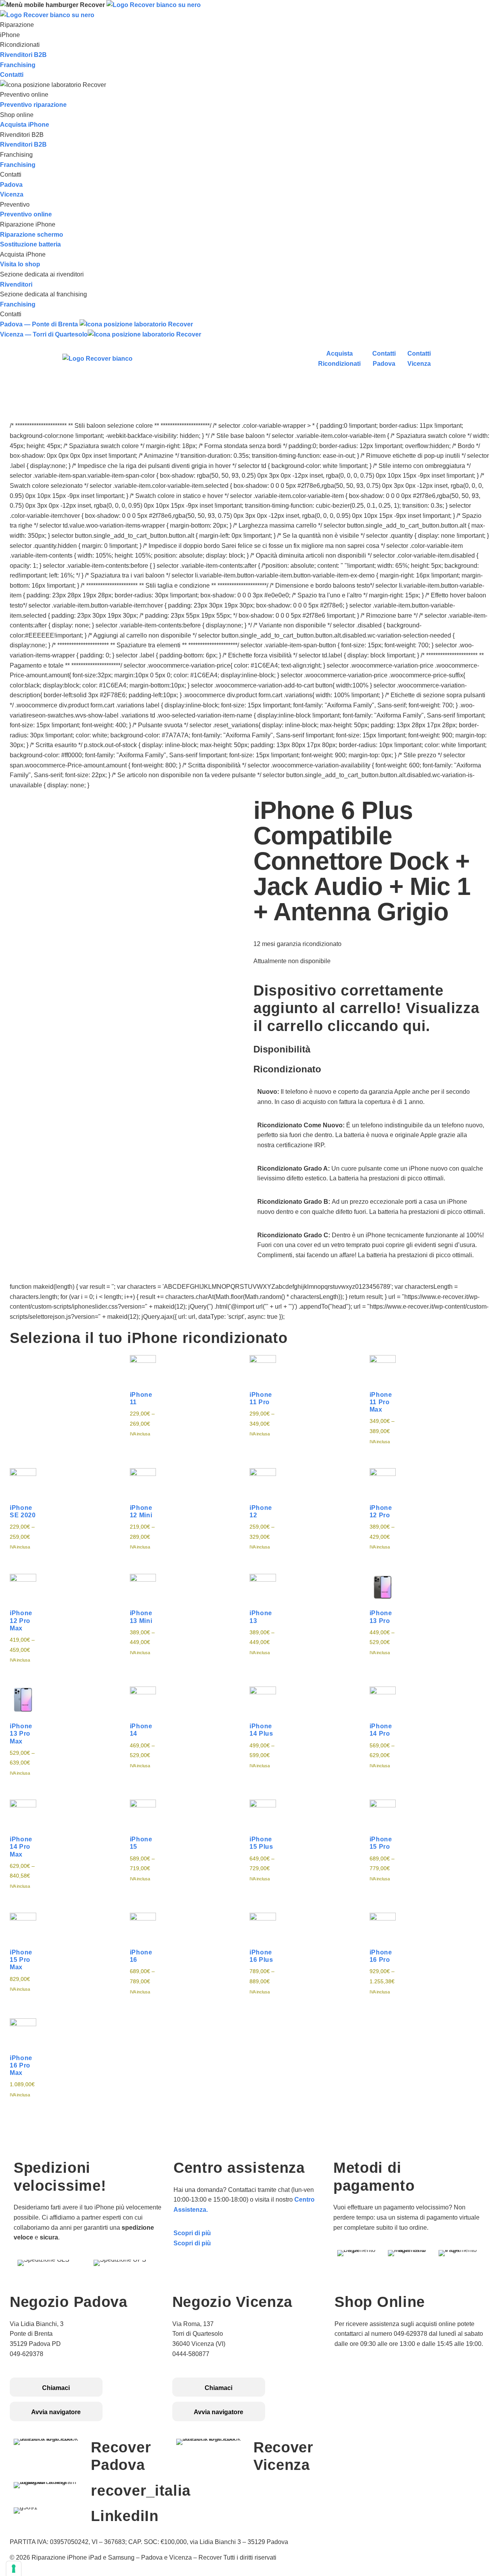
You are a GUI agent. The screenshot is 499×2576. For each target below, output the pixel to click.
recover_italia (141, 2491)
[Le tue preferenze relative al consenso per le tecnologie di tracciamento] (14, 2569)
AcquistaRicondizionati (339, 359)
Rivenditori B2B (23, 55)
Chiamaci (56, 2388)
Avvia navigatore (56, 2412)
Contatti (12, 75)
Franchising (18, 65)
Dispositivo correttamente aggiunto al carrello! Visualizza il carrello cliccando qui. (366, 1008)
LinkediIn (125, 2516)
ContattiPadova (384, 359)
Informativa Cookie (362, 2383)
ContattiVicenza (419, 359)
